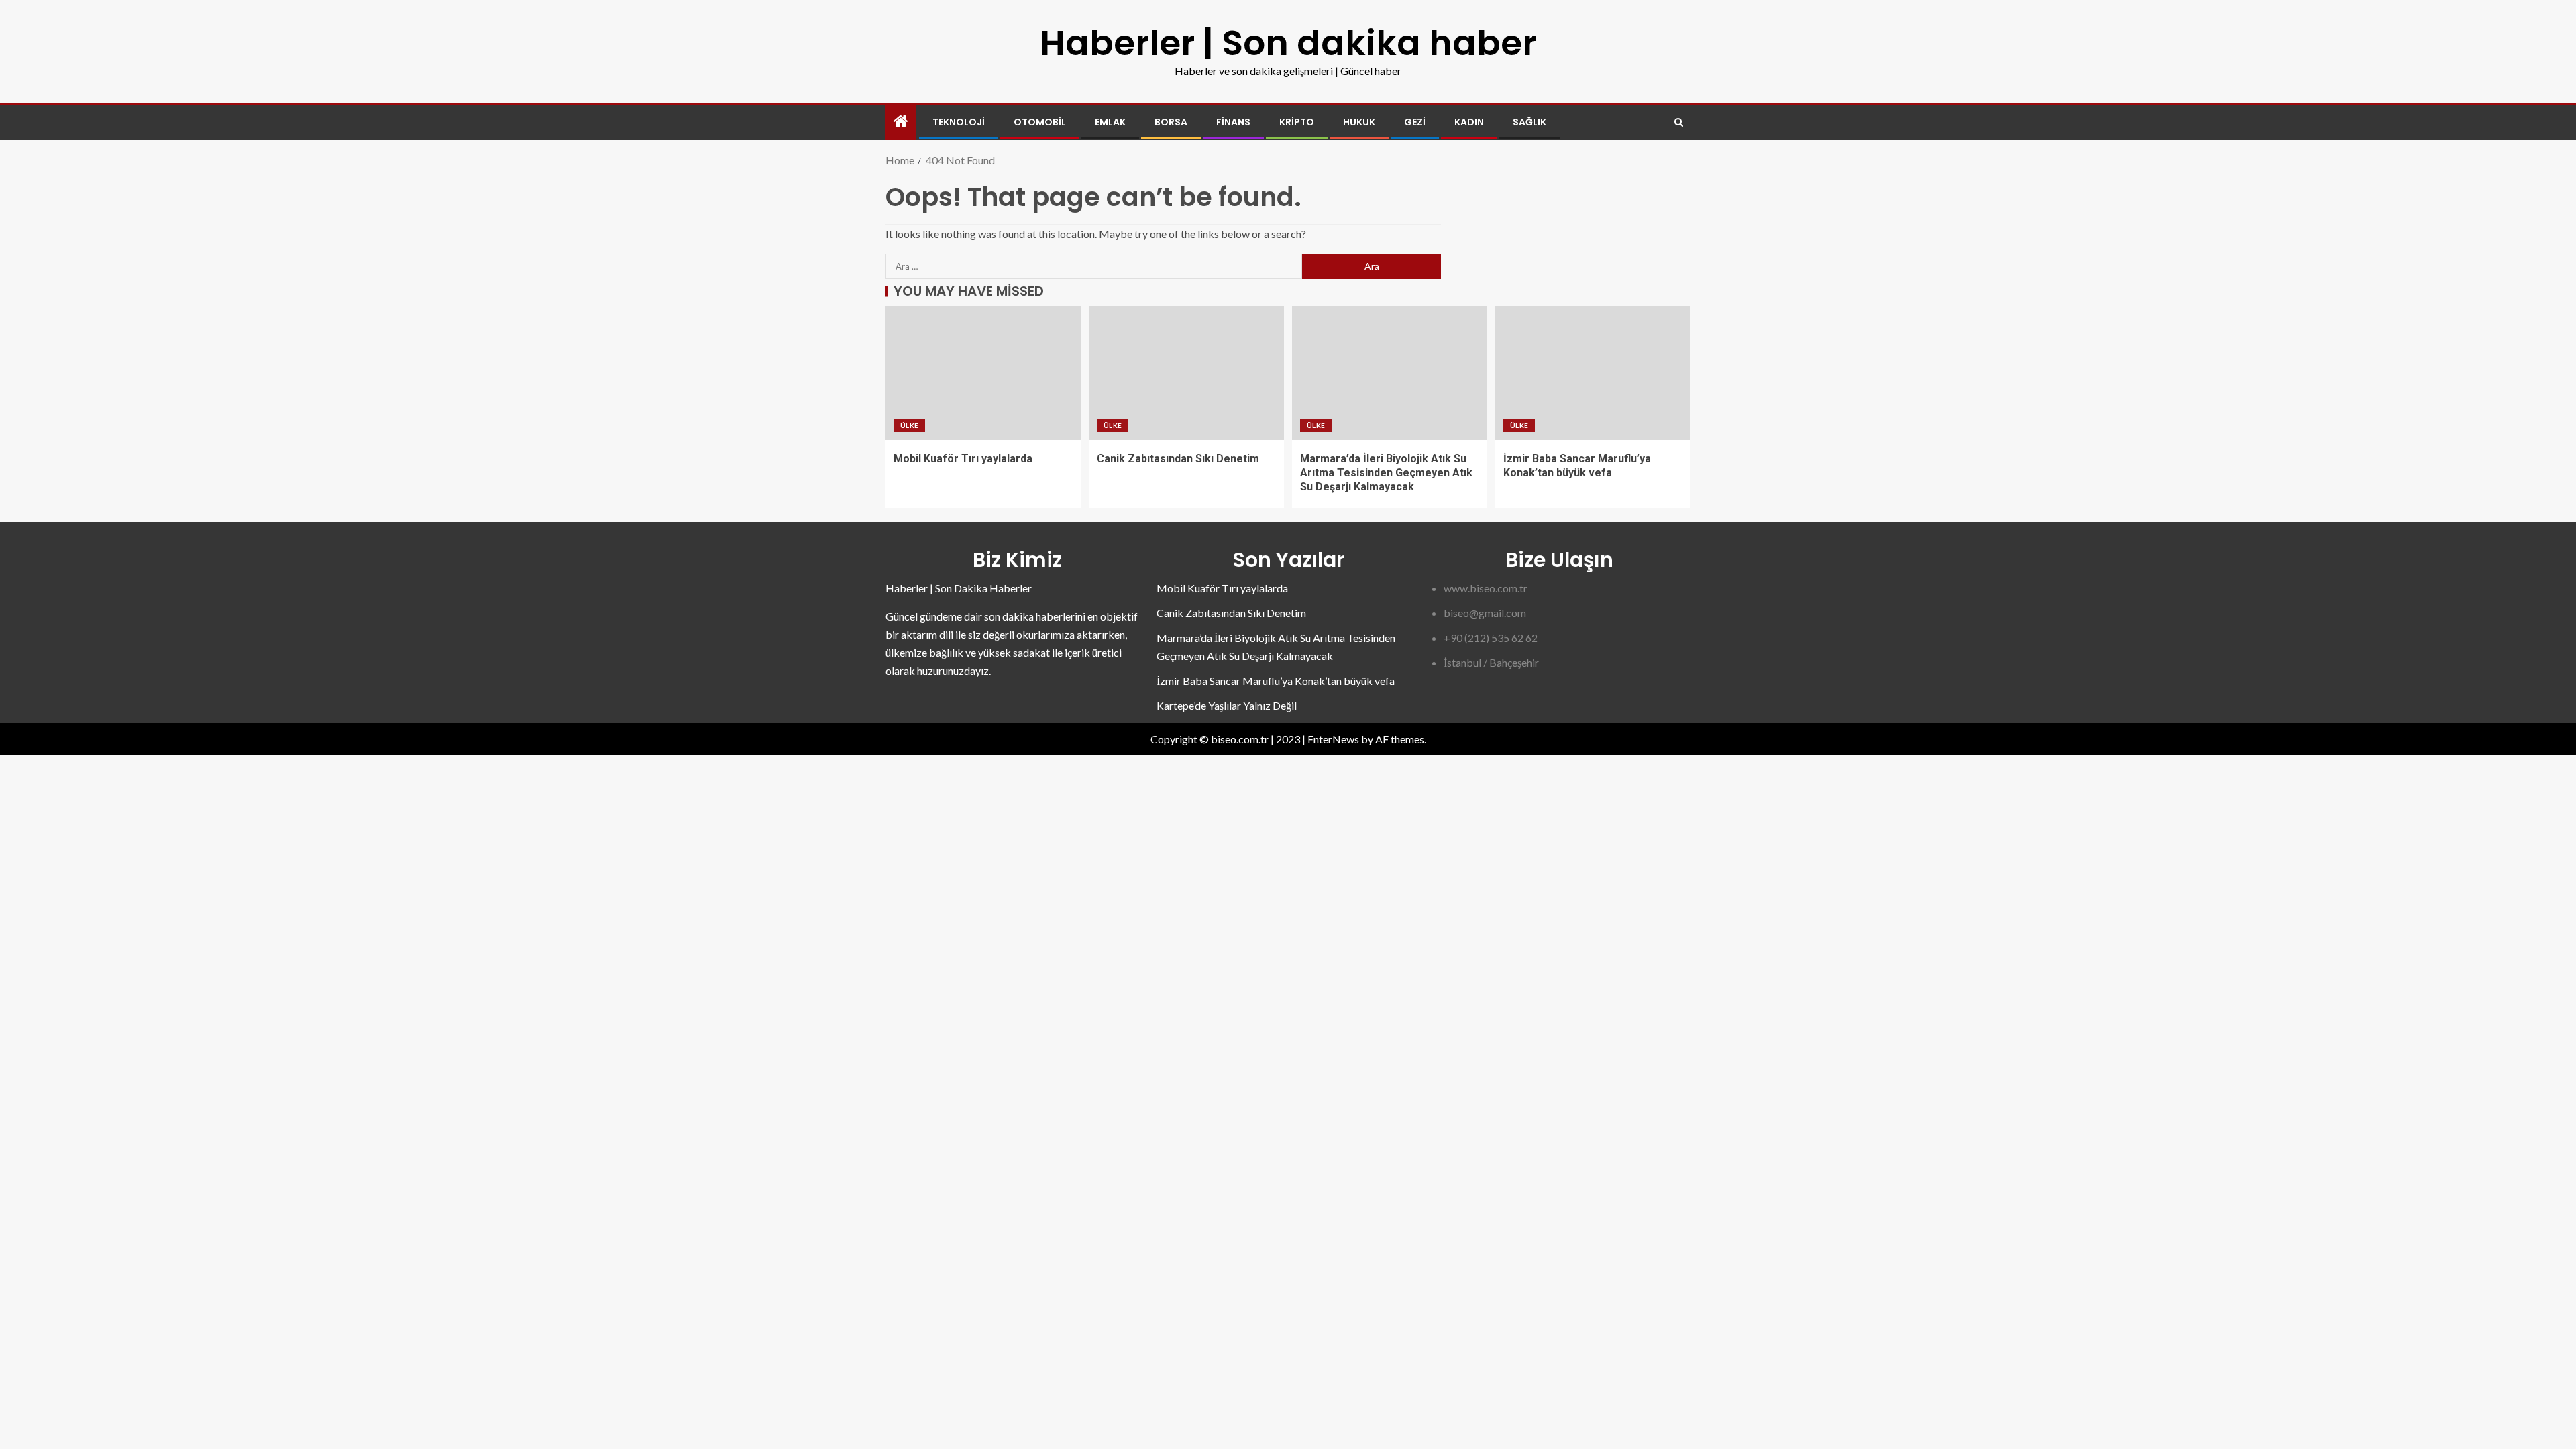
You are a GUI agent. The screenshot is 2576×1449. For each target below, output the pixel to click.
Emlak (1110, 122)
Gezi (1415, 122)
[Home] (901, 122)
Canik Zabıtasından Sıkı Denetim (1178, 459)
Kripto (1297, 122)
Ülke (909, 425)
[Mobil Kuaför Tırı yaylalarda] (983, 373)
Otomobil (1040, 122)
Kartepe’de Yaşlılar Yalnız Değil (1227, 705)
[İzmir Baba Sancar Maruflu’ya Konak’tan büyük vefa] (1593, 373)
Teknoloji (959, 122)
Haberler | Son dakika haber (1288, 43)
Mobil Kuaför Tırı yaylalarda (963, 459)
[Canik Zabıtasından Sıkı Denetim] (1186, 373)
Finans (1233, 122)
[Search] (1679, 122)
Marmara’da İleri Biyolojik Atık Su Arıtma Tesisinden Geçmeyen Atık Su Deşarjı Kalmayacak (1386, 473)
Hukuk (1359, 122)
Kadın (1469, 122)
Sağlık (1529, 122)
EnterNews (1333, 739)
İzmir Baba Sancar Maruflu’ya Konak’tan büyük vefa (1276, 681)
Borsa (1171, 122)
